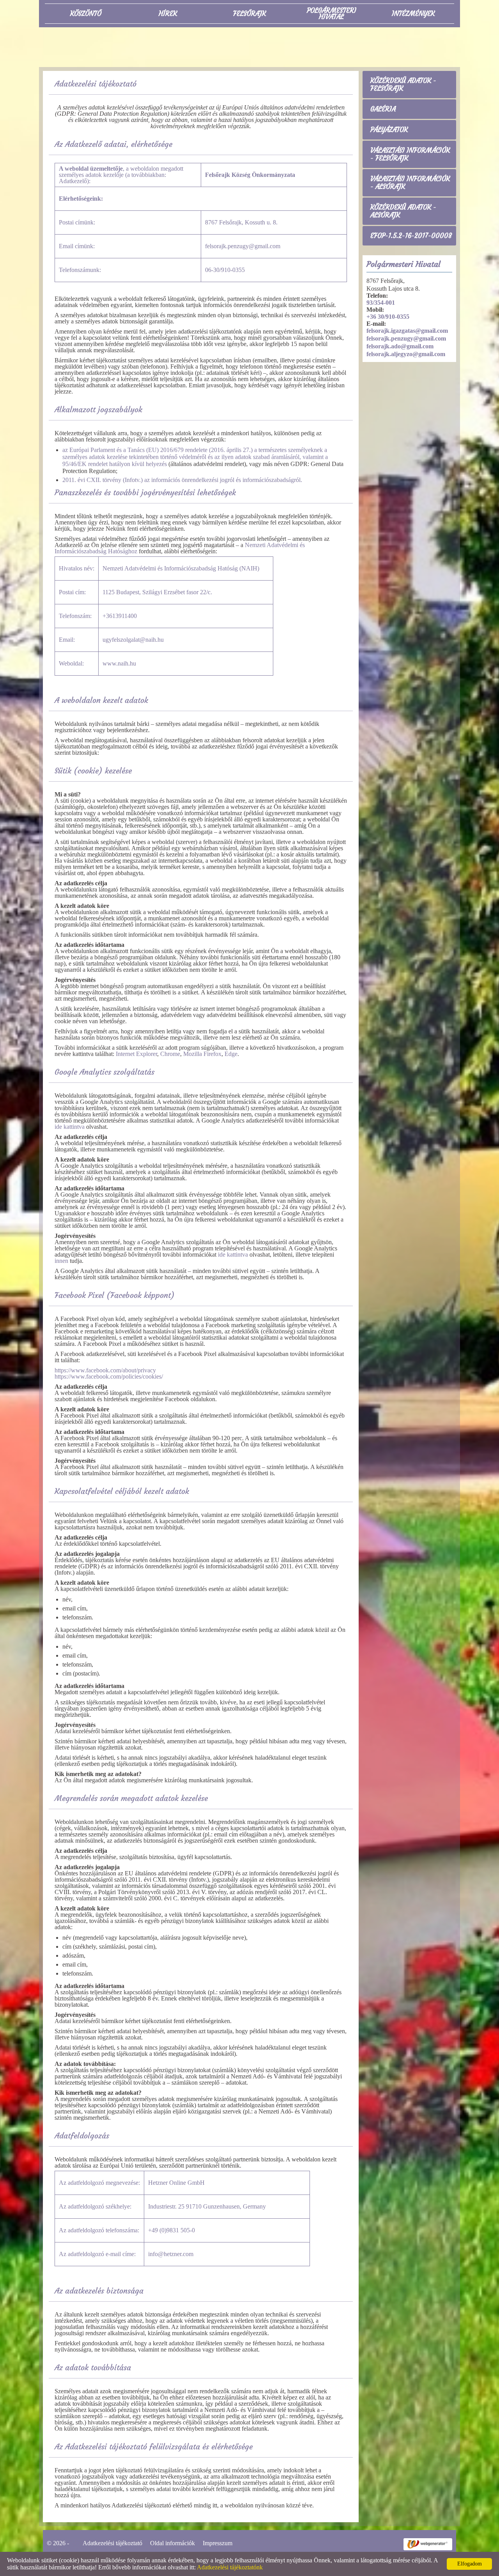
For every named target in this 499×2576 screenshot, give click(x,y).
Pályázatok (389, 130)
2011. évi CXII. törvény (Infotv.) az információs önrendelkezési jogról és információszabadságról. (182, 480)
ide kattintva (70, 1127)
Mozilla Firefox (202, 1054)
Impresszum (218, 2543)
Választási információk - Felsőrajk (410, 154)
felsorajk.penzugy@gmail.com (406, 338)
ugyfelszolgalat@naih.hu (133, 640)
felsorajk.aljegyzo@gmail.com (406, 354)
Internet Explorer (136, 1054)
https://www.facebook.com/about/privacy (105, 1370)
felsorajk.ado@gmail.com (400, 346)
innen (61, 1261)
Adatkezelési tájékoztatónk (230, 2567)
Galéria (383, 109)
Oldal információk (173, 2543)
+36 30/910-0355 (388, 317)
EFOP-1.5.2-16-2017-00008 (411, 236)
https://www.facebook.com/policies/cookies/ (109, 1376)
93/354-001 (381, 303)
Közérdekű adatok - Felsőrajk (403, 85)
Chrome (170, 1054)
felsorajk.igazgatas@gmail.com (407, 331)
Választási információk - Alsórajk (410, 183)
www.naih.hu (119, 663)
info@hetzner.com (171, 2254)
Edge (231, 1054)
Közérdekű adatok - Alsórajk (403, 211)
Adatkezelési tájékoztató (112, 2543)
